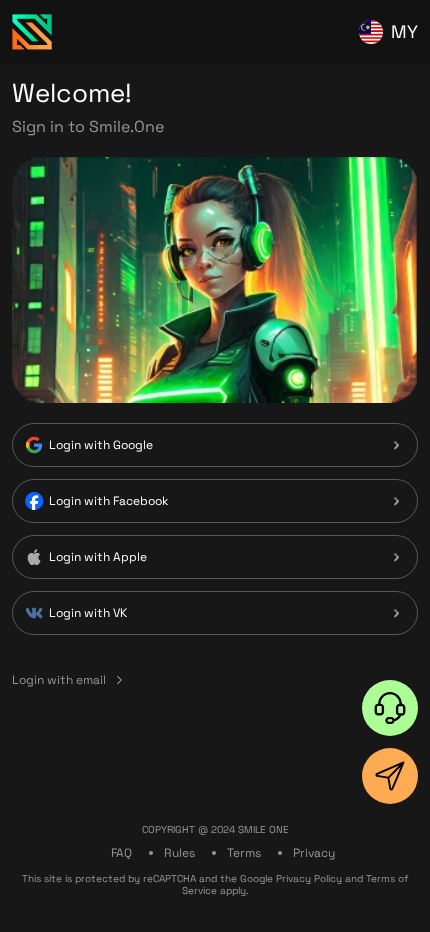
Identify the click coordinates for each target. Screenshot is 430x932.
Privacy (314, 853)
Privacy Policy (309, 878)
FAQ (121, 853)
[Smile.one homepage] (32, 32)
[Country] (371, 32)
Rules (179, 853)
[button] (390, 708)
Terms (244, 853)
